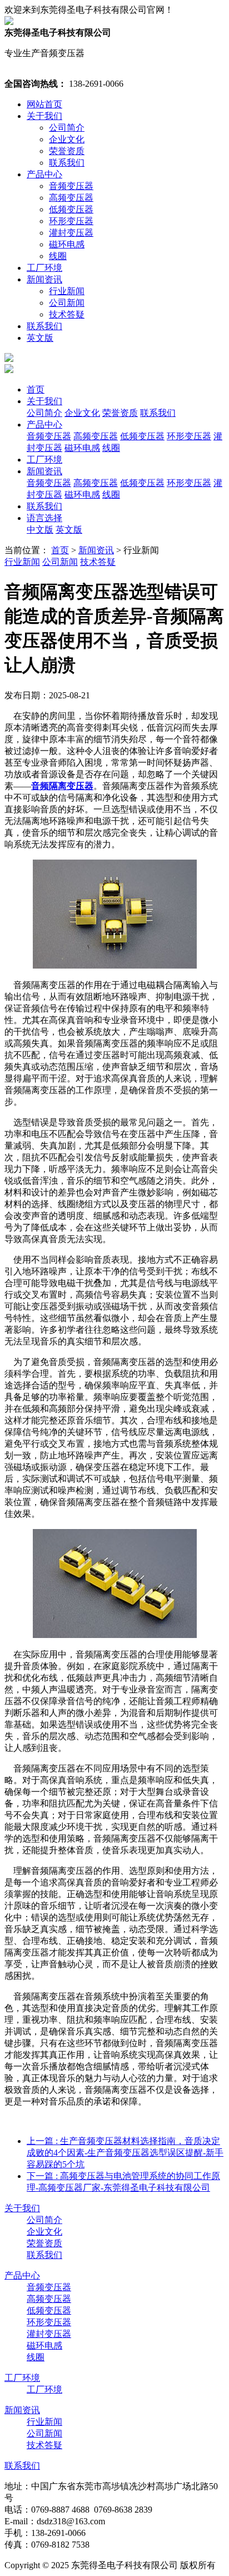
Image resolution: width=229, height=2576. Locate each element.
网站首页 (44, 104)
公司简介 (67, 128)
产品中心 (44, 174)
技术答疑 (67, 314)
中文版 (40, 530)
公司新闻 (67, 303)
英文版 (40, 338)
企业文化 (67, 139)
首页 (36, 389)
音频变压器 (71, 186)
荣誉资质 (67, 151)
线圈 (58, 256)
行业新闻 (67, 291)
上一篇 (125, 2153)
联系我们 (67, 163)
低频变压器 (71, 209)
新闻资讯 (44, 279)
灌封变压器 (71, 233)
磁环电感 (67, 244)
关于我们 (44, 116)
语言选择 (44, 518)
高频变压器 (71, 198)
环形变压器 (71, 221)
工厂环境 (44, 268)
